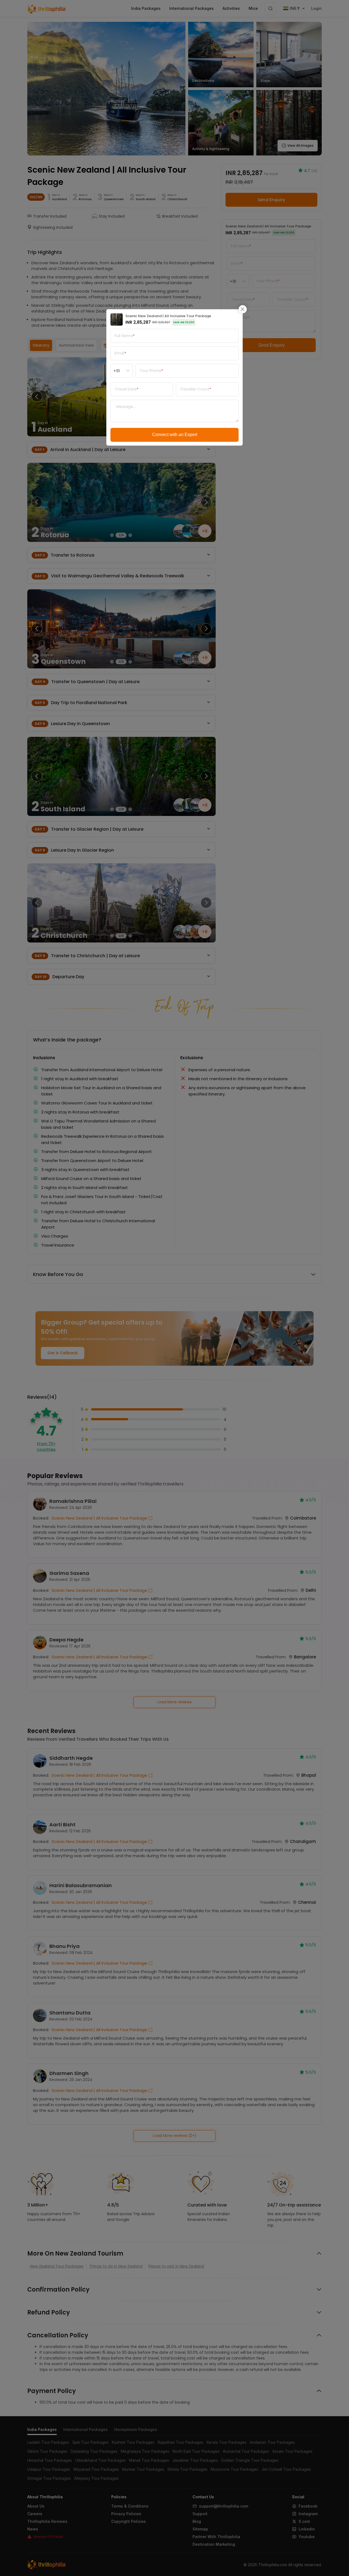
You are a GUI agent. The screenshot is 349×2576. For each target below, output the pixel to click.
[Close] (243, 309)
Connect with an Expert (175, 435)
